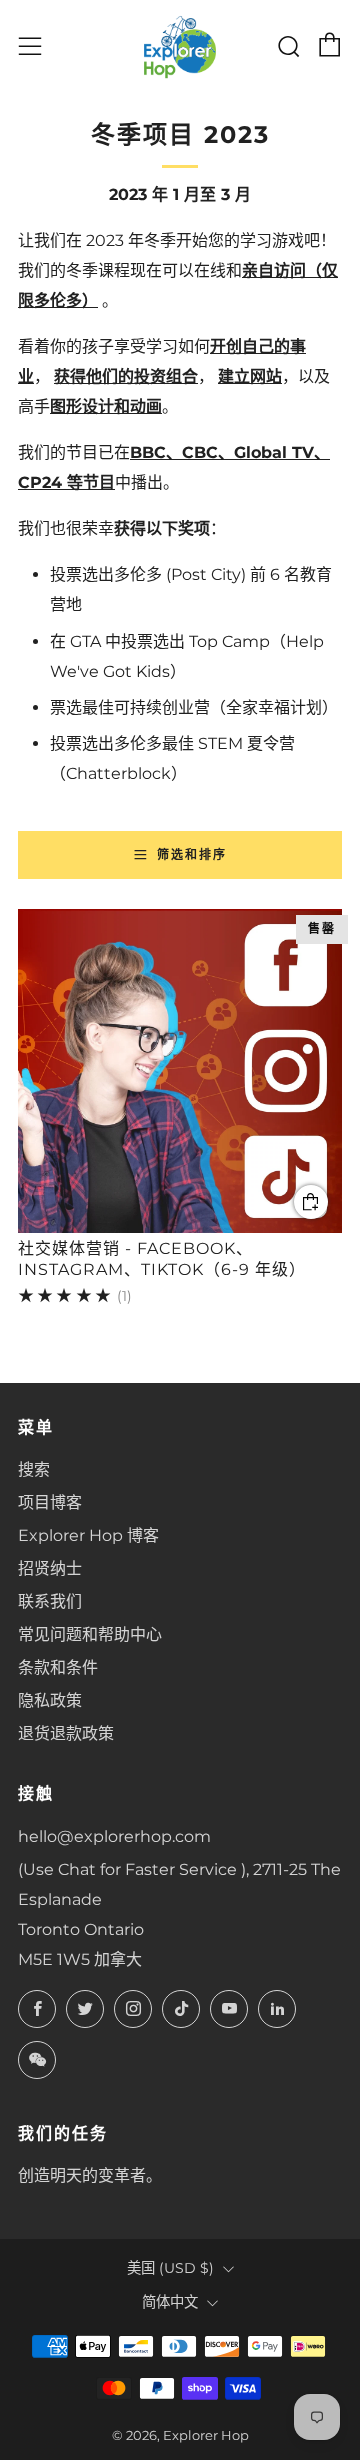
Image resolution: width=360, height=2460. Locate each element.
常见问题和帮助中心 (90, 1634)
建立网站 (250, 376)
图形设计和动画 (106, 406)
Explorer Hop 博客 (88, 1535)
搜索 (34, 1469)
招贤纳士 (50, 1568)
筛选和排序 (192, 854)
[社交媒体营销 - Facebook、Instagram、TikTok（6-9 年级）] (180, 1071)
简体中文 (170, 2302)
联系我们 (50, 1601)
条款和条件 (58, 1667)
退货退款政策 (66, 1733)
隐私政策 (50, 1700)
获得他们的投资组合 (126, 376)
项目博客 (50, 1502)
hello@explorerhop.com (114, 1836)
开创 (226, 346)
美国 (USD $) (170, 2268)
